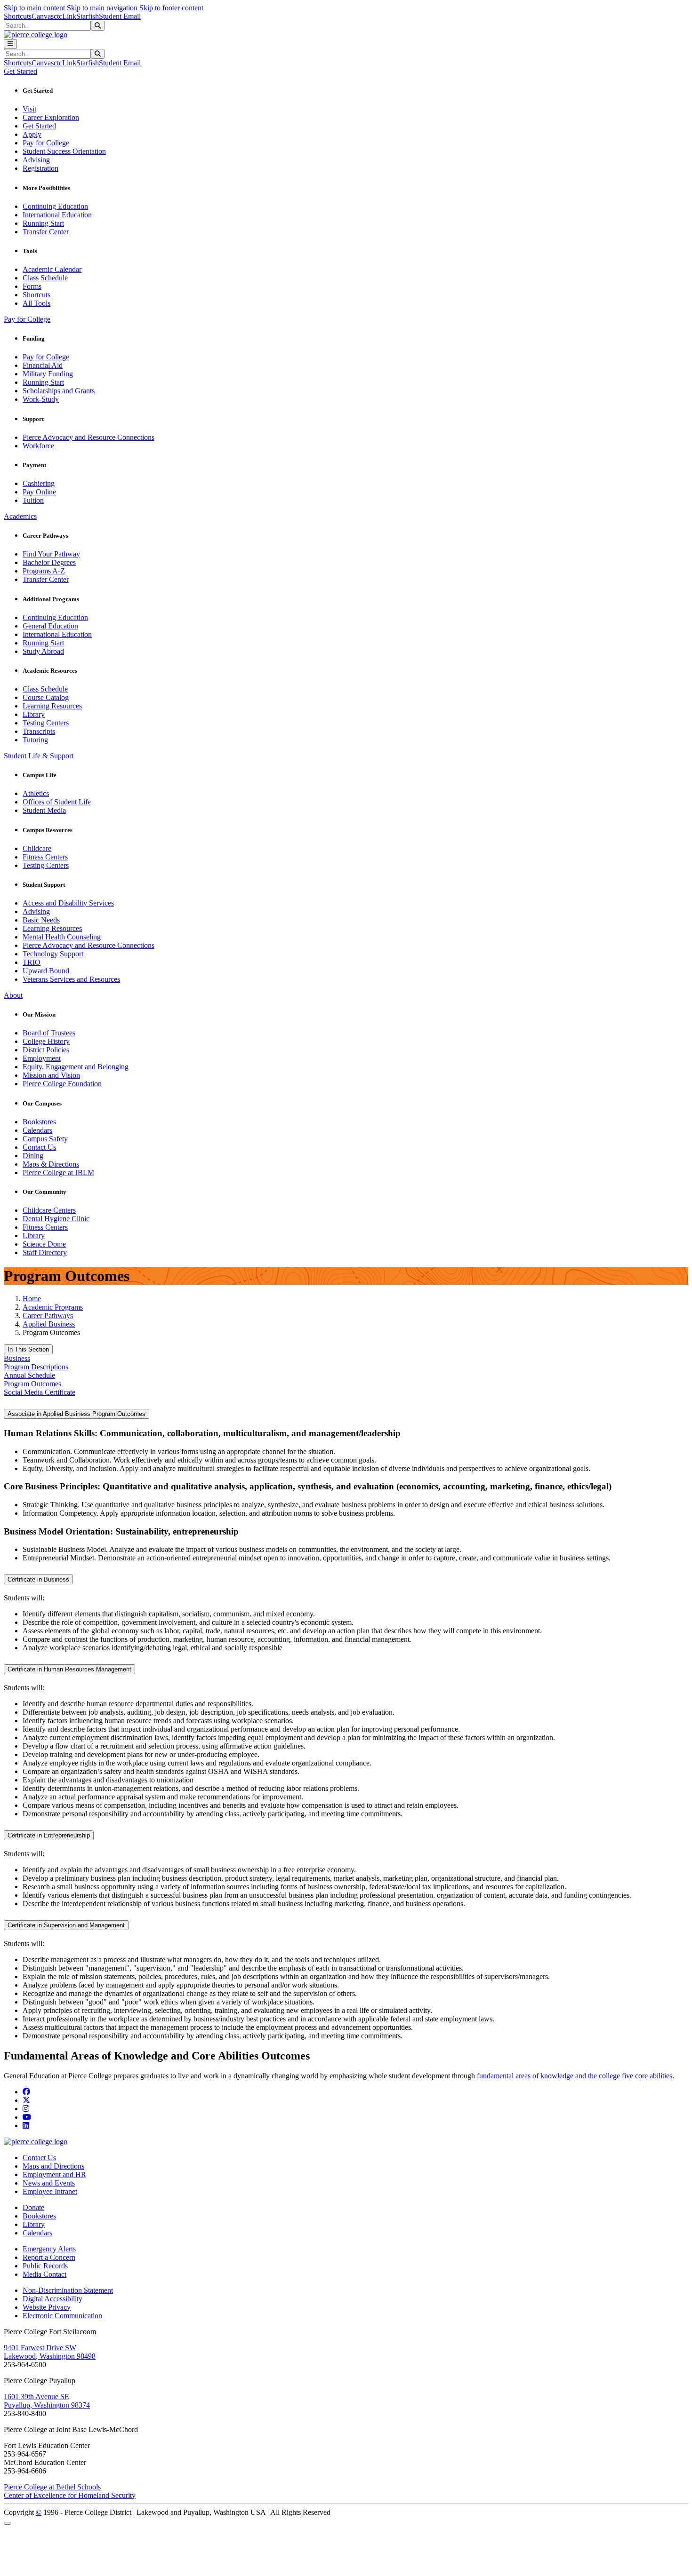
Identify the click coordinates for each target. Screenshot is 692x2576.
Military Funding (48, 374)
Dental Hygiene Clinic (56, 1219)
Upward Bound (46, 971)
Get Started (39, 126)
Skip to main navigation (102, 8)
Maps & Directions (51, 1164)
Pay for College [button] (27, 319)
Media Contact (44, 2274)
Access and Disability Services (68, 903)
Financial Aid (43, 365)
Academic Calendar (52, 269)
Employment (42, 1058)
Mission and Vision (51, 1075)
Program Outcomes (32, 1384)
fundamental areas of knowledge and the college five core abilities (575, 2076)
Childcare (37, 848)
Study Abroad (43, 651)
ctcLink (65, 16)
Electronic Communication (62, 2316)
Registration (40, 168)
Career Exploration (51, 117)
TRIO (32, 962)
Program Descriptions (36, 1367)
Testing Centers (46, 723)
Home (32, 1299)
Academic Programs (53, 1307)
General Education (50, 626)
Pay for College (46, 143)
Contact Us (39, 1147)
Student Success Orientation (64, 151)
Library (34, 714)
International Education (57, 215)
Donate (33, 2207)
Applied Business (49, 1324)
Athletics (36, 793)
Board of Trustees (49, 1033)
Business (17, 1358)
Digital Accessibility (52, 2299)
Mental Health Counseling (62, 937)
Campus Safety (45, 1139)
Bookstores (39, 1122)
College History (46, 1041)
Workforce (38, 446)
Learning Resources (52, 706)
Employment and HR (54, 2174)
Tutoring (35, 740)
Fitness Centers (45, 857)
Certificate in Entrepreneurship (49, 1835)
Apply (32, 134)
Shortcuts (18, 16)
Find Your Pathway (51, 554)
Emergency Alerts (49, 2249)
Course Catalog (46, 697)
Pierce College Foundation (62, 1084)
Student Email (120, 16)
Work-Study (41, 399)
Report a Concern (49, 2257)
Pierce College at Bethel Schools (52, 2487)
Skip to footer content (171, 8)
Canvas (43, 16)
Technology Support (53, 954)
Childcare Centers (49, 1210)
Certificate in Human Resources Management (69, 1669)
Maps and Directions (53, 2166)
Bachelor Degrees (49, 562)
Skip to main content (34, 8)
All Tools (36, 303)
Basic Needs (41, 920)
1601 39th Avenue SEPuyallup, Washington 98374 (47, 2401)
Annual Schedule (29, 1375)
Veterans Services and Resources (71, 979)
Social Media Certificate (40, 1392)
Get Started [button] (20, 71)
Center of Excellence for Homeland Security (70, 2495)
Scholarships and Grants (59, 391)
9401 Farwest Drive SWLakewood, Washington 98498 (50, 2352)
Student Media (44, 810)
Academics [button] (20, 516)
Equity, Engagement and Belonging (76, 1067)
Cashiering (39, 483)
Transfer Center (46, 232)
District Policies (46, 1050)
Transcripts (39, 731)
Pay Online (39, 492)
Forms (32, 286)
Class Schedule (45, 278)
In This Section (28, 1349)
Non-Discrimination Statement (68, 2290)
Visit (29, 109)
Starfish (88, 16)
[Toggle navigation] (10, 44)
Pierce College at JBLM (58, 1173)
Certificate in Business (38, 1579)
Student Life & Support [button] (39, 756)
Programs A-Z (44, 571)
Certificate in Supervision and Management (66, 1925)
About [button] (13, 995)
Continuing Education (55, 206)
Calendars (37, 1130)
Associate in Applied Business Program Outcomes (76, 1414)
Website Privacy (47, 2307)
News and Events (49, 2183)
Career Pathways (48, 1316)
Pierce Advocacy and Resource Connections (89, 437)
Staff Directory (45, 1252)
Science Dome (44, 1244)
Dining (33, 1156)
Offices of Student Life (57, 802)
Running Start (43, 223)
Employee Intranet (50, 2191)
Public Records (45, 2266)
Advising (36, 160)
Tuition (33, 500)
